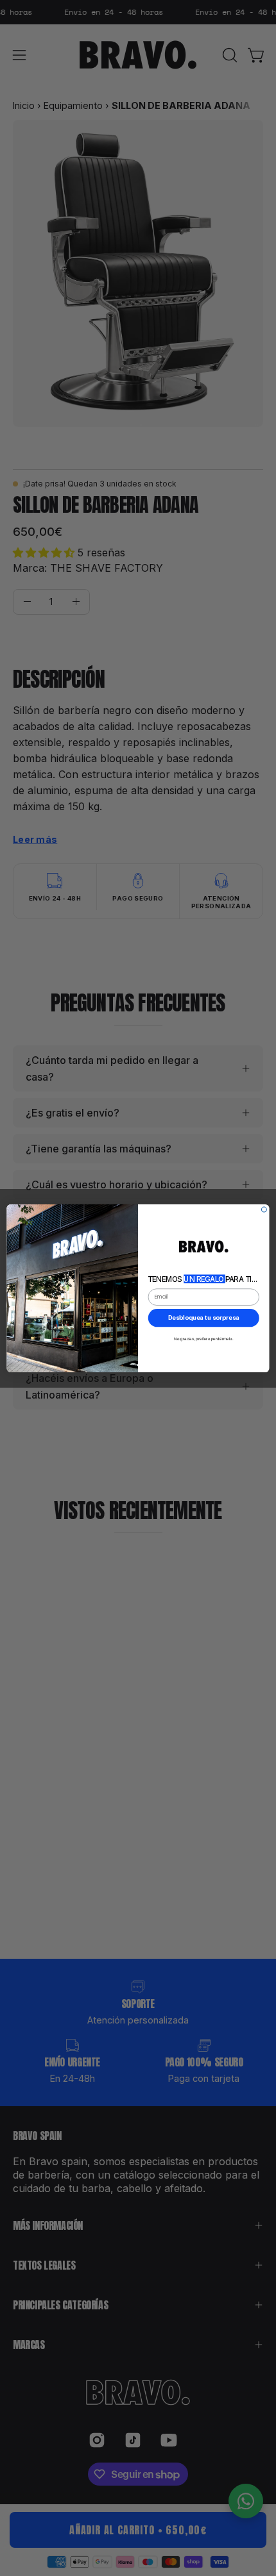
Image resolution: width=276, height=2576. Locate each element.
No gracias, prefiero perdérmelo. (203, 1338)
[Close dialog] (264, 1209)
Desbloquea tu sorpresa (204, 1317)
